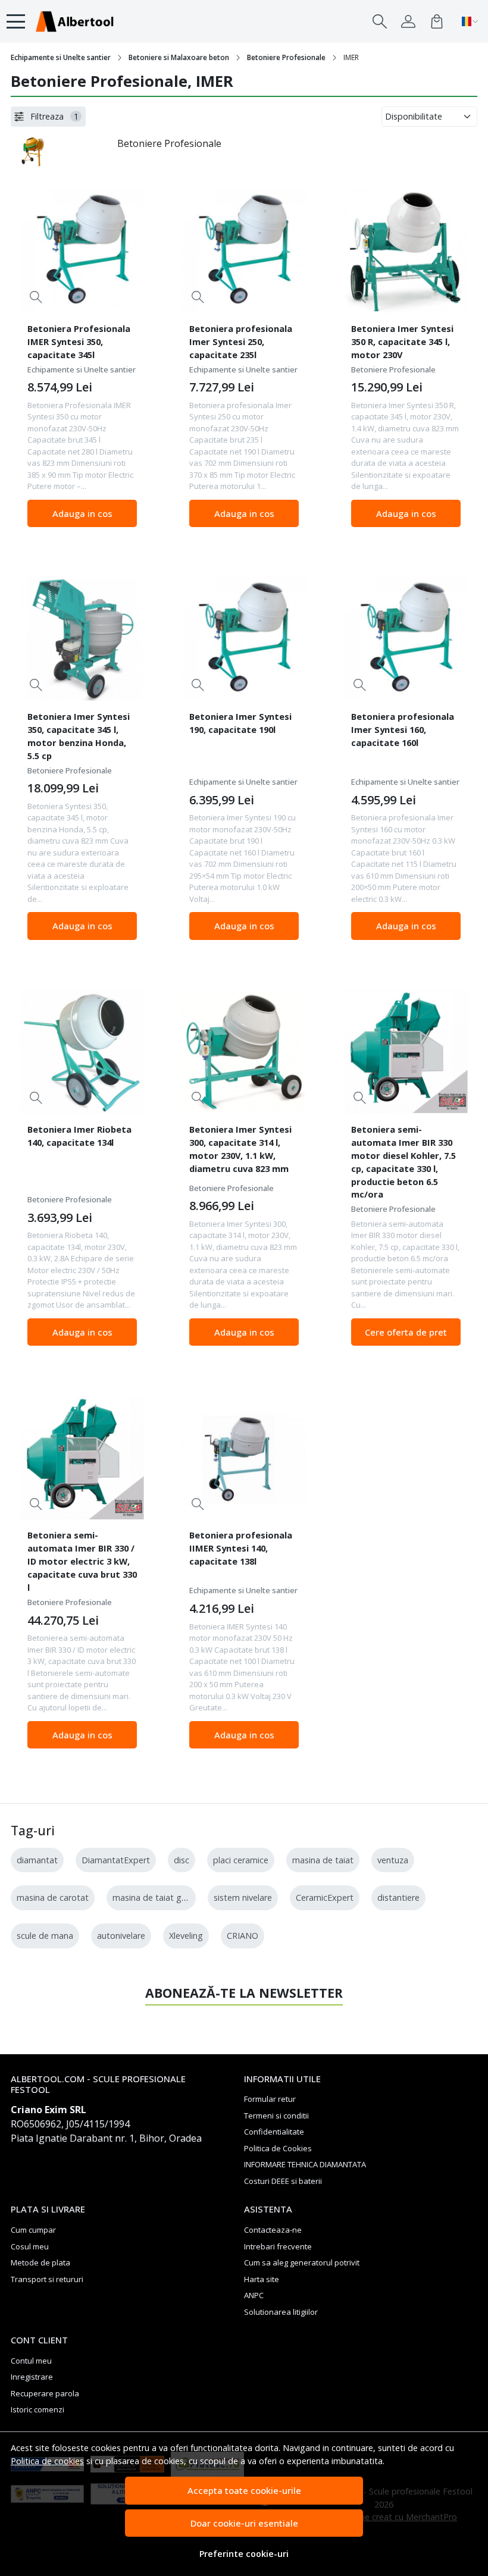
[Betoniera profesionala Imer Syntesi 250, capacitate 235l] (244, 251)
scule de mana (45, 1936)
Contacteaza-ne (273, 2230)
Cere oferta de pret (406, 1332)
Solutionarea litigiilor (281, 2312)
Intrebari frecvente (278, 2246)
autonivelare (121, 1936)
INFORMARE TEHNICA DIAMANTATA (305, 2164)
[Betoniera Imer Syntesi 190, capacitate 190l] (244, 639)
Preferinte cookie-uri (244, 2554)
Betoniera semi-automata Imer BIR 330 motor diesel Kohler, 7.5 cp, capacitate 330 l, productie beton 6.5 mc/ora (403, 1162)
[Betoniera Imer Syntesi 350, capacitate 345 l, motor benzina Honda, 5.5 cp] (82, 639)
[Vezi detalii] (36, 297)
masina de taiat (323, 1860)
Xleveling (186, 1936)
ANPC (254, 2295)
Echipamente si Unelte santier (61, 57)
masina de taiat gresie (156, 1897)
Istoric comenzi (37, 2409)
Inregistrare (32, 2377)
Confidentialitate (274, 2132)
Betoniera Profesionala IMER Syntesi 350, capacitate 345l (79, 341)
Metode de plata (40, 2262)
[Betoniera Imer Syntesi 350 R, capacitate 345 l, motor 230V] (406, 251)
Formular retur (270, 2099)
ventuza (393, 1860)
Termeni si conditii (276, 2116)
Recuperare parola (45, 2393)
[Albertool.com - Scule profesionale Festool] (74, 21)
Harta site (262, 2279)
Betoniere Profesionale (286, 57)
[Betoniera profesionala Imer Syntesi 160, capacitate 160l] (406, 639)
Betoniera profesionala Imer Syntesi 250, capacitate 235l (241, 341)
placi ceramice (241, 1860)
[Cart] (437, 21)
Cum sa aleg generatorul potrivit (302, 2262)
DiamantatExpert (116, 1860)
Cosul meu (30, 2246)
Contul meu (31, 2361)
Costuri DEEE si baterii (283, 2181)
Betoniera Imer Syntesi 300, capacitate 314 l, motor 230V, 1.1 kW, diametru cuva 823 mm (240, 1149)
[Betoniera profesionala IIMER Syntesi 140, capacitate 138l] (244, 1458)
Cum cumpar (33, 2230)
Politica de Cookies (278, 2148)
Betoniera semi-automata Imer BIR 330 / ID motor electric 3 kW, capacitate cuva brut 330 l (82, 1561)
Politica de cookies (47, 2461)
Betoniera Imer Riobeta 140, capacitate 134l (79, 1136)
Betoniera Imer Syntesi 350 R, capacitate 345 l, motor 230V (402, 341)
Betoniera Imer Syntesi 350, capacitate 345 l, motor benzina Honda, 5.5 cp (79, 736)
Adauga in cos (82, 513)
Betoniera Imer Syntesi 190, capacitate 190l (240, 723)
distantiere (398, 1897)
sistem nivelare (243, 1897)
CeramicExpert (325, 1897)
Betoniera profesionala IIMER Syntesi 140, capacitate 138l (241, 1548)
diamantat (37, 1860)
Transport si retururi (47, 2279)
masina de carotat (53, 1897)
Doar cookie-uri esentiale (244, 2523)
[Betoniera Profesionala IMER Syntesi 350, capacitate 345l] (82, 251)
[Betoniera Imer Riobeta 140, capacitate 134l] (82, 1052)
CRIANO (243, 1936)
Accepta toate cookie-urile (244, 2490)
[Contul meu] (408, 21)
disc (182, 1860)
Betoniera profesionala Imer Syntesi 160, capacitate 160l (403, 729)
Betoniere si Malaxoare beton (179, 57)
